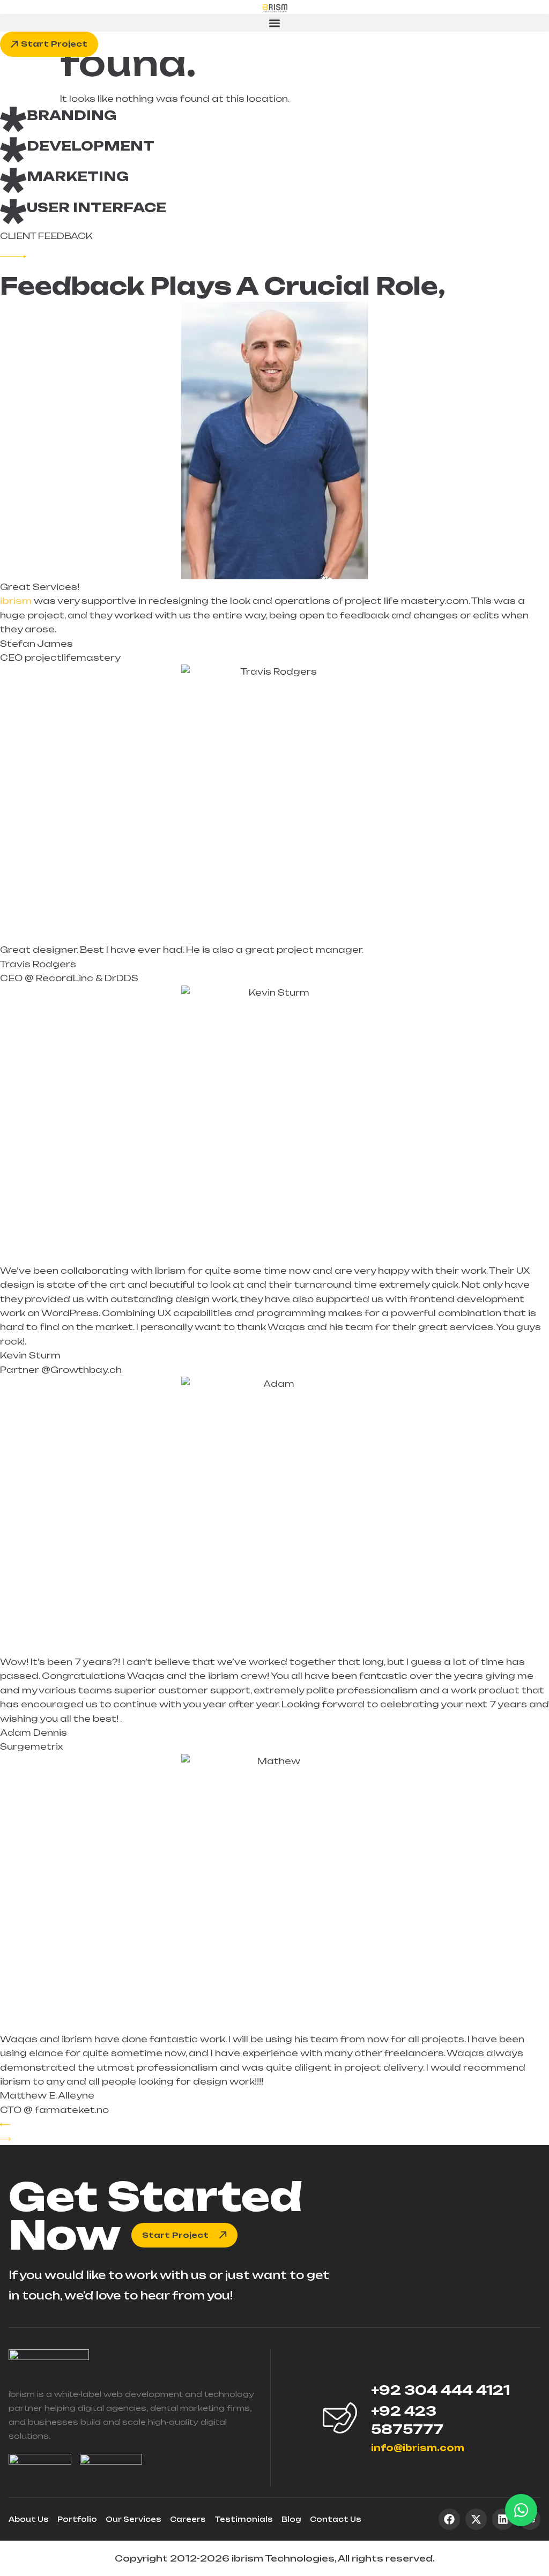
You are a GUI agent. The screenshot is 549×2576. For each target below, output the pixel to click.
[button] (274, 23)
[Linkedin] (503, 2519)
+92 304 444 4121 (440, 2390)
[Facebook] (449, 2519)
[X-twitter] (476, 2519)
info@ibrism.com (418, 2448)
